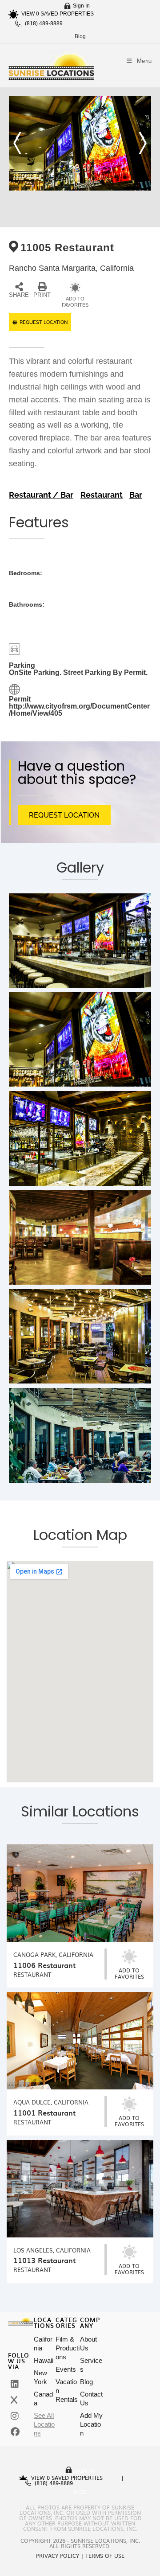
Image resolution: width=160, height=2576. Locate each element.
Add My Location (91, 2424)
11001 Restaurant (44, 2112)
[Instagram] (15, 2416)
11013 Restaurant (44, 2260)
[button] (17, 143)
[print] (42, 287)
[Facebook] (15, 2432)
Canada (43, 2399)
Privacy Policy (58, 2556)
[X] (14, 2400)
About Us (88, 2344)
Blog (80, 36)
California (43, 2344)
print (42, 295)
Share (19, 295)
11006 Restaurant (44, 1965)
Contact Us (91, 2399)
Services (91, 2365)
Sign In (81, 6)
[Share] (19, 287)
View (30, 14)
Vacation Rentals (67, 2391)
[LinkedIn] (15, 2384)
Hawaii (44, 2360)
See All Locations (44, 2424)
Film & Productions (68, 2348)
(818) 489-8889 (44, 23)
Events (66, 2369)
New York (40, 2377)
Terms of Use (105, 2556)
